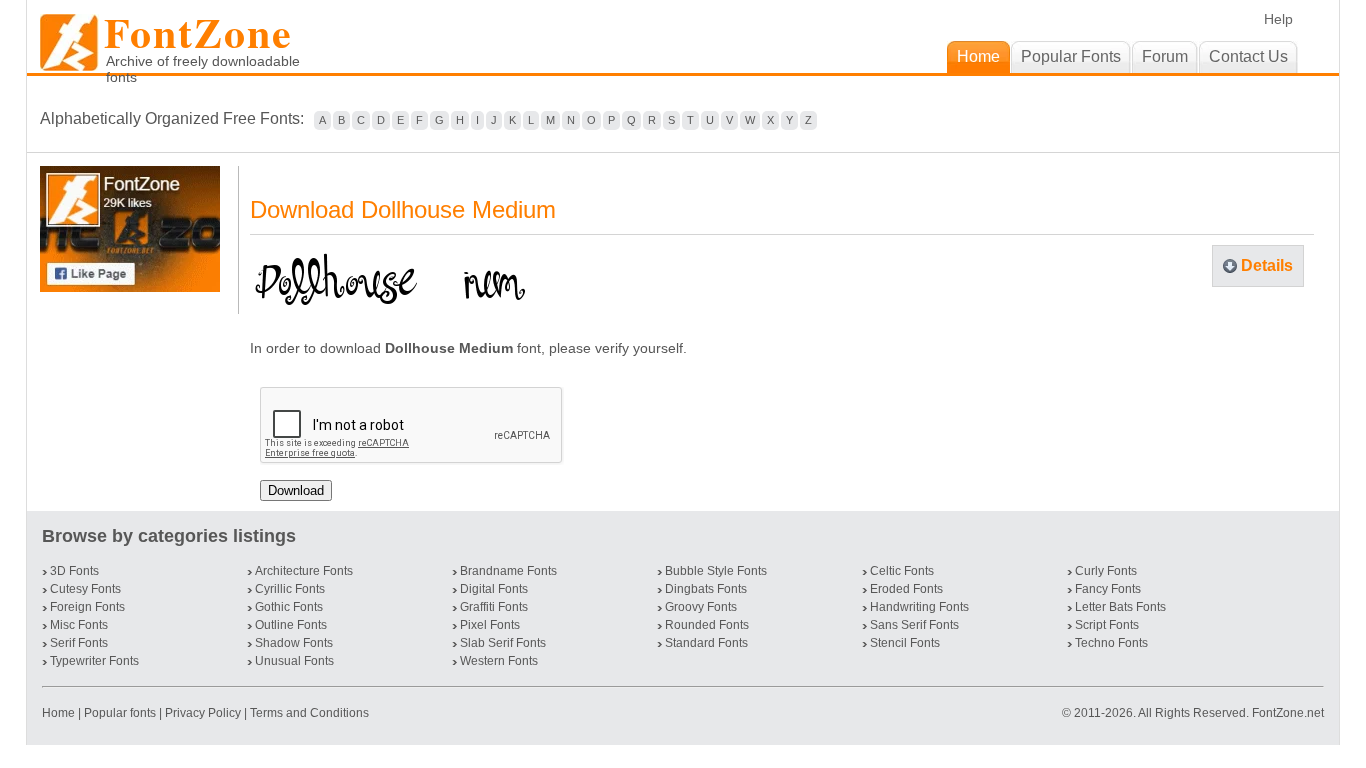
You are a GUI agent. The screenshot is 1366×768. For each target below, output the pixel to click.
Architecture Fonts (304, 571)
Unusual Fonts (294, 661)
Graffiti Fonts (494, 607)
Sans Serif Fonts (914, 625)
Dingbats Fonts (706, 589)
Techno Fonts (1111, 643)
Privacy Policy (203, 713)
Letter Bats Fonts (1120, 607)
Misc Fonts (79, 625)
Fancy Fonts (1108, 589)
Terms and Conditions (309, 713)
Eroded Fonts (906, 589)
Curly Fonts (1106, 571)
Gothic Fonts (289, 607)
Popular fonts (120, 713)
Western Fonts (499, 661)
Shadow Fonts (294, 643)
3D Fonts (74, 571)
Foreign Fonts (87, 607)
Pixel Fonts (490, 625)
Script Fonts (1107, 625)
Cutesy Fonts (85, 589)
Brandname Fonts (508, 571)
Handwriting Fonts (919, 607)
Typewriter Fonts (94, 661)
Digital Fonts (494, 589)
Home (60, 713)
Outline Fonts (291, 625)
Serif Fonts (79, 643)
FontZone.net (1288, 713)
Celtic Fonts (902, 571)
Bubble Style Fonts (716, 571)
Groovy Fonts (701, 607)
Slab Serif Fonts (503, 643)
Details (1267, 265)
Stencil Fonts (905, 643)
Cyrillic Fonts (290, 589)
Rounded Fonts (707, 625)
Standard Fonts (706, 643)
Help (1278, 19)
